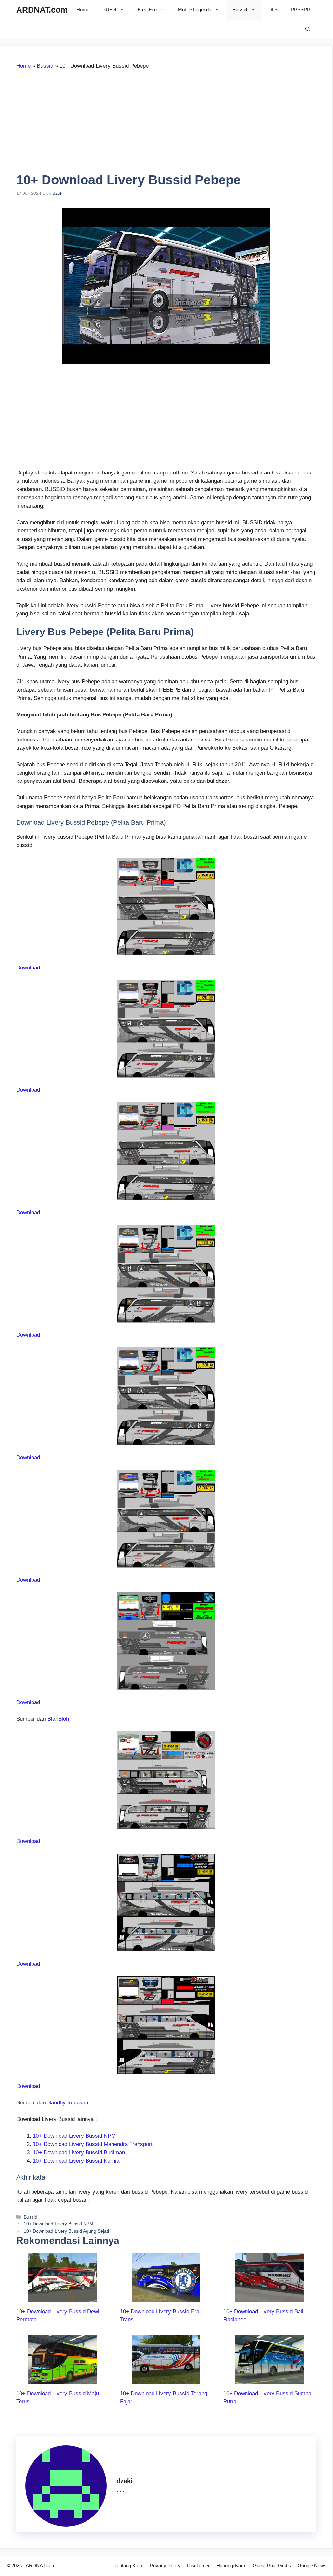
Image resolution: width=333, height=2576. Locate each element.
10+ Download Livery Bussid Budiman (79, 2152)
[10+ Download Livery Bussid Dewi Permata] (63, 2297)
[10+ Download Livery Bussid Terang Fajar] (166, 2379)
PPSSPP (300, 10)
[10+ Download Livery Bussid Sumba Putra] (270, 2379)
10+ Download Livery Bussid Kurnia (76, 2161)
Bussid (240, 10)
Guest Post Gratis (272, 2565)
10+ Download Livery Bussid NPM (74, 2136)
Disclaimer (198, 2565)
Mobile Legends (195, 10)
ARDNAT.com (42, 10)
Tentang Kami (129, 2565)
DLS (273, 10)
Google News (312, 2565)
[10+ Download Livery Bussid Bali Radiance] (270, 2297)
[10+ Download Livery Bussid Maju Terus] (63, 2379)
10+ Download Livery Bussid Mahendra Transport (93, 2144)
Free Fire (147, 10)
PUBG (109, 10)
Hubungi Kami (231, 2565)
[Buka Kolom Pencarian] (308, 29)
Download (28, 968)
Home (83, 10)
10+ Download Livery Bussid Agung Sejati (66, 2231)
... (121, 2488)
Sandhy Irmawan (68, 2103)
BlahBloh (58, 1719)
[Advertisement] (71, 124)
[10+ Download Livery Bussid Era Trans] (166, 2297)
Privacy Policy (165, 2565)
